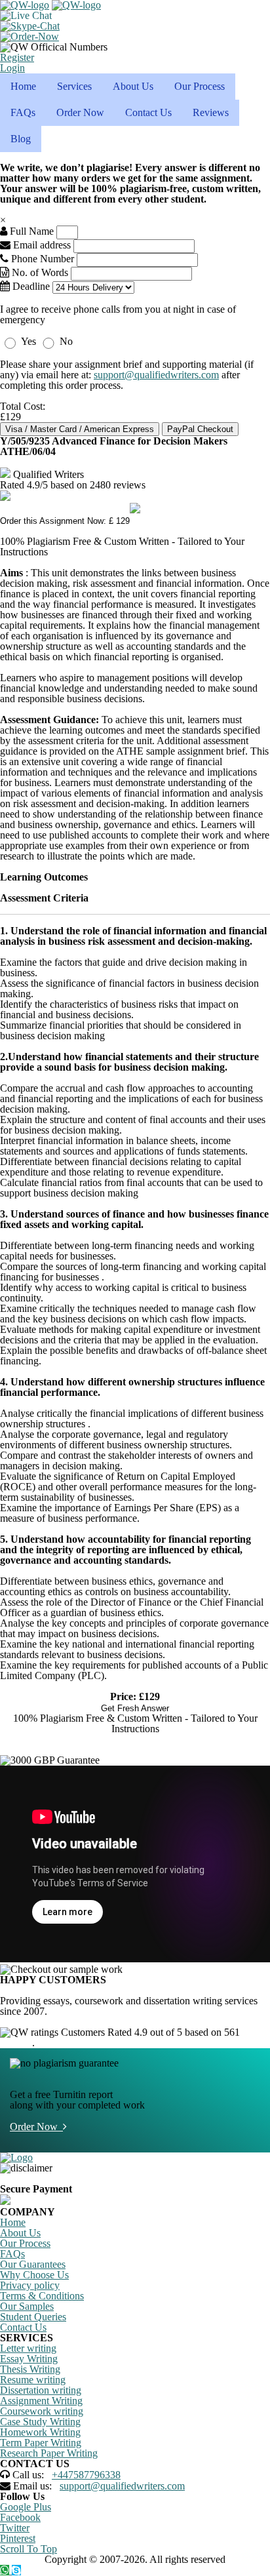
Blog (21, 139)
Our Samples (27, 2306)
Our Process (200, 86)
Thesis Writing (30, 2369)
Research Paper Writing (49, 2453)
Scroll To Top (29, 2549)
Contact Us (148, 112)
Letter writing (28, 2348)
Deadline (30, 286)
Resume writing (33, 2380)
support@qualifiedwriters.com (156, 375)
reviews (16, 2043)
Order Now (80, 112)
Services (74, 86)
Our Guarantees (33, 2264)
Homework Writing (40, 2432)
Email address (41, 245)
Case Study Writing (40, 2422)
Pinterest (18, 2538)
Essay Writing (29, 2359)
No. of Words (40, 272)
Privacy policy (30, 2285)
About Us (133, 86)
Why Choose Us (34, 2275)
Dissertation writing (41, 2390)
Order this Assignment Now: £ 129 (65, 521)
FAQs (23, 112)
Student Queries (33, 2317)
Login (12, 68)
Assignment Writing (41, 2401)
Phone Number (43, 259)
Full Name (30, 231)
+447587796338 (86, 2475)
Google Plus (26, 2507)
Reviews (211, 112)
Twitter (15, 2528)
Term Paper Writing (41, 2443)
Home (23, 86)
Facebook (20, 2517)
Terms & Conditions (42, 2296)
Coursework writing (42, 2411)
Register (17, 57)
